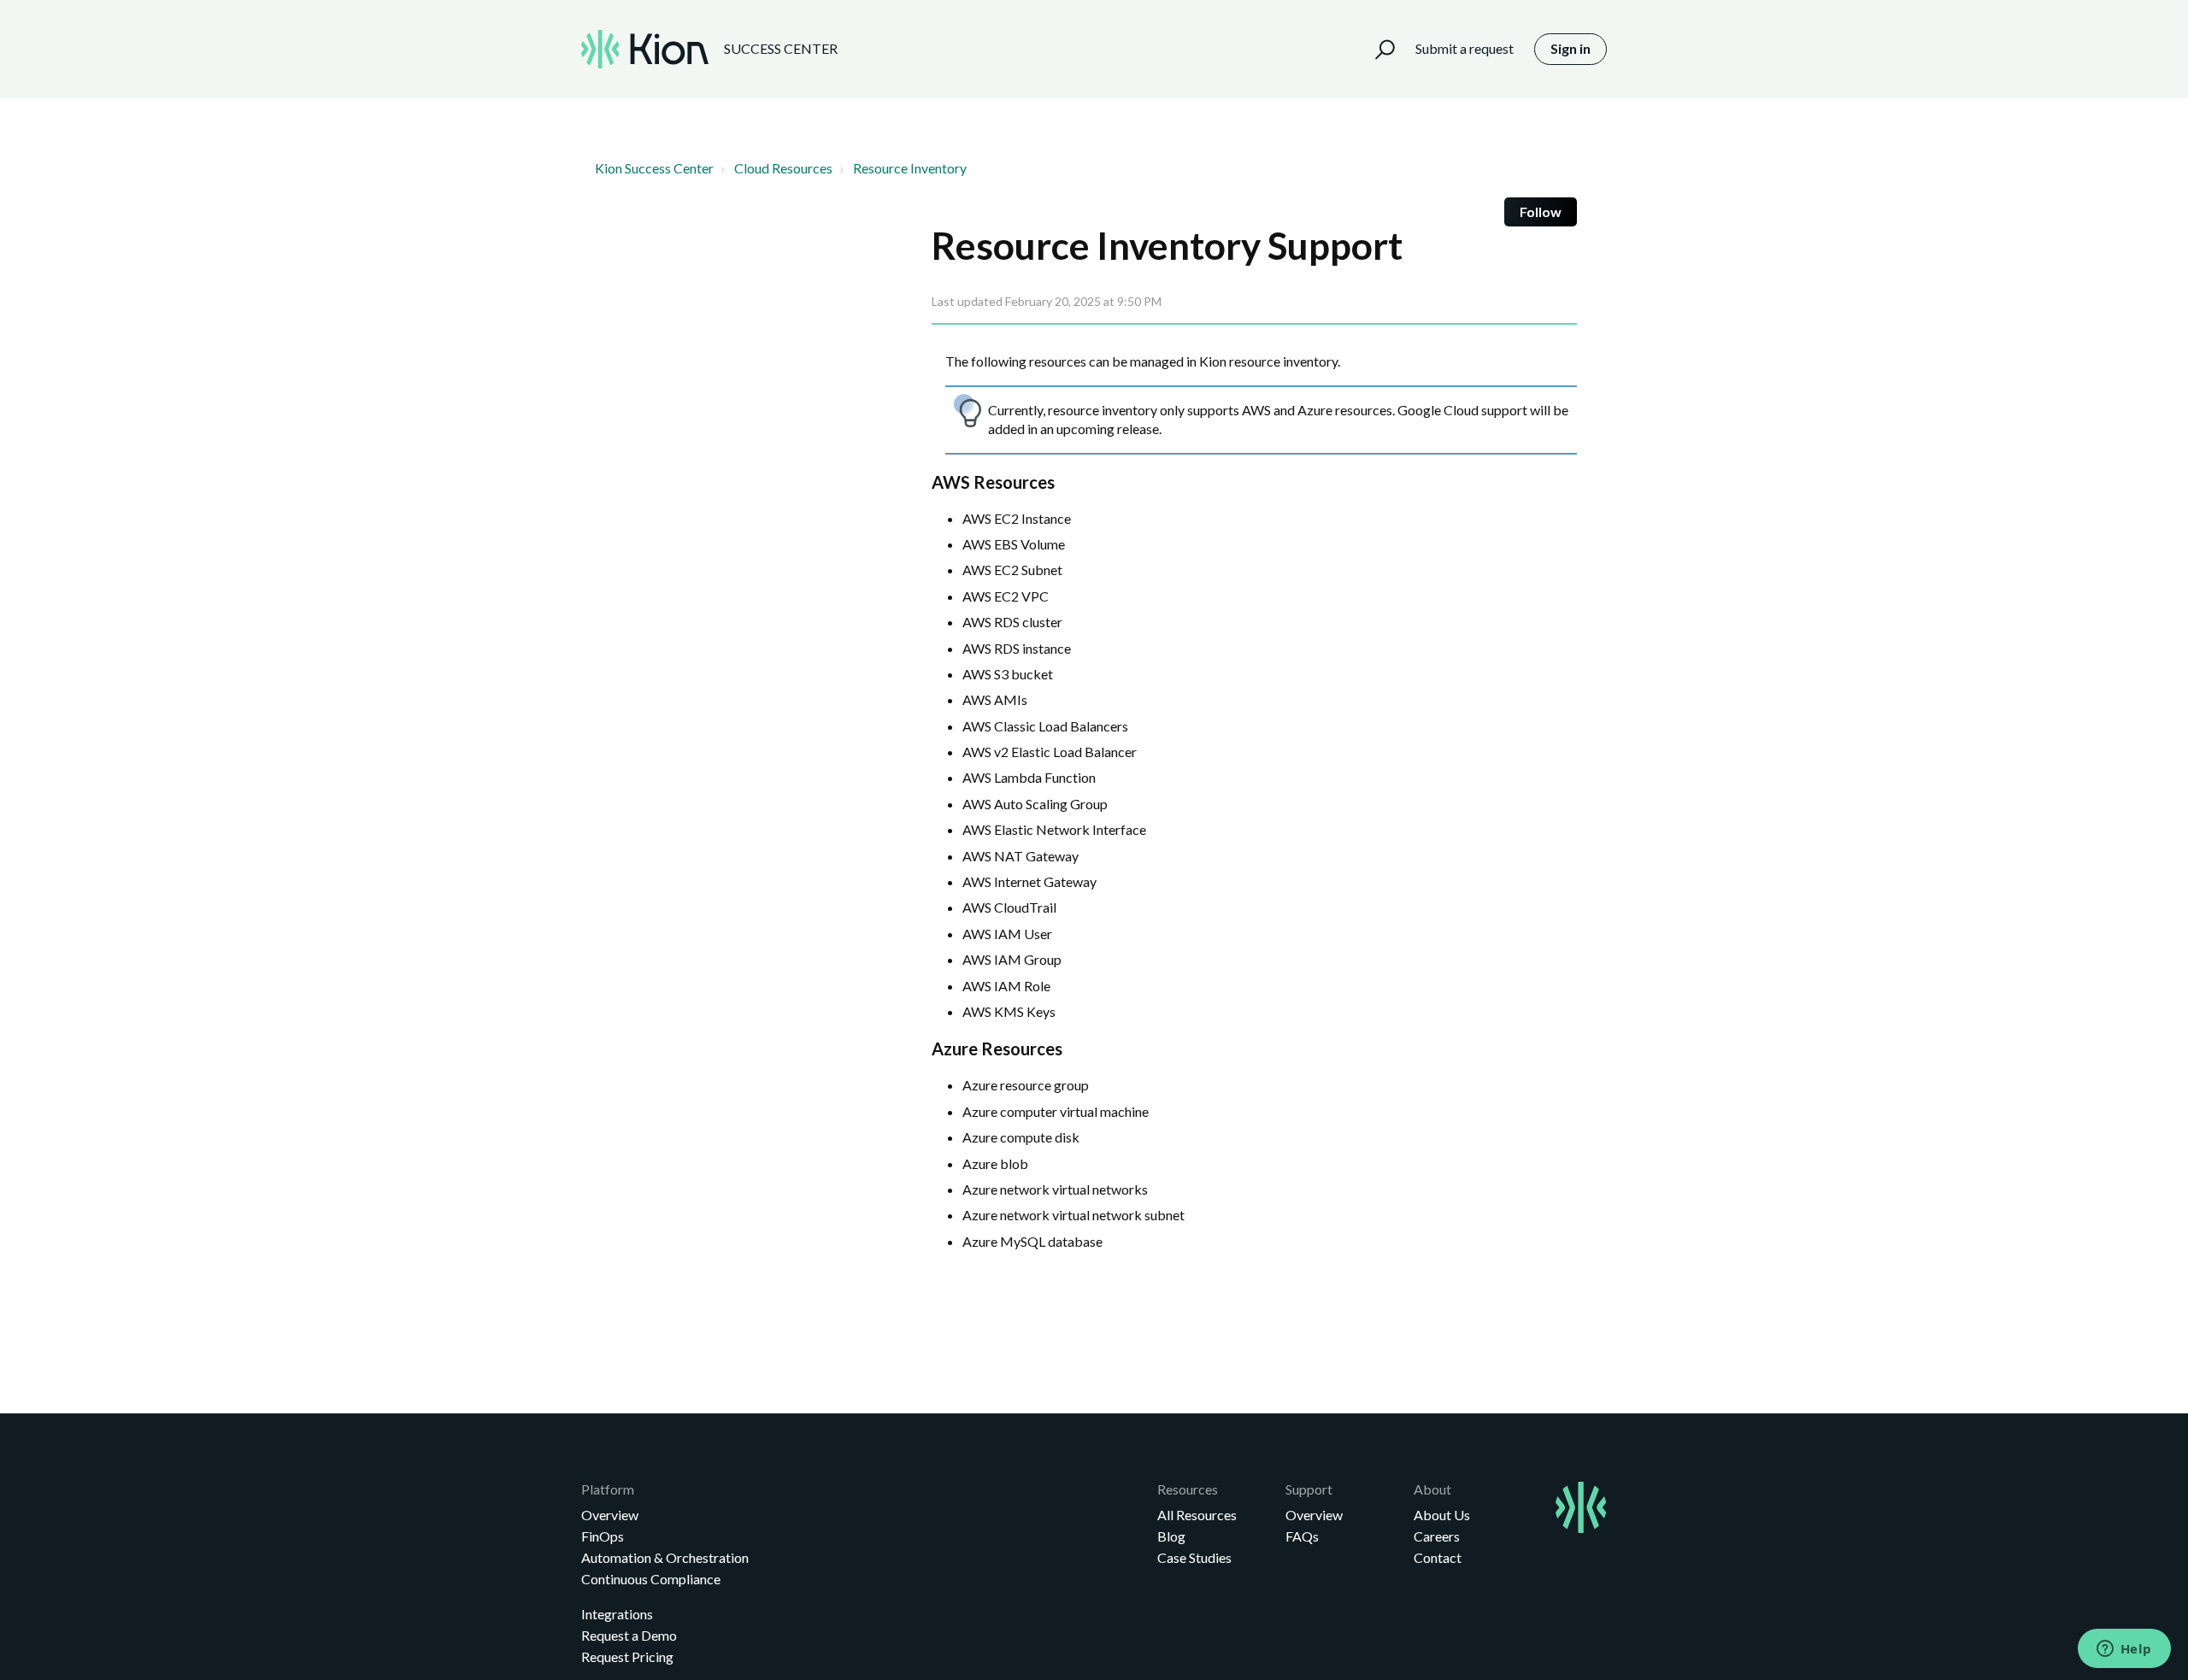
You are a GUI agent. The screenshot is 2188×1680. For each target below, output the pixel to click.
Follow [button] (1541, 211)
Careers (1437, 1536)
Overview (610, 1515)
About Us (1442, 1515)
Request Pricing (627, 1657)
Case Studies (1194, 1557)
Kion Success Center (654, 168)
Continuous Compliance (651, 1579)
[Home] (645, 49)
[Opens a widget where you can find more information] (2124, 1650)
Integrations (617, 1614)
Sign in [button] (1570, 48)
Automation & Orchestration (665, 1557)
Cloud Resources (783, 168)
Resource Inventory (910, 168)
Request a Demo (629, 1635)
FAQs (1302, 1536)
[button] (1377, 49)
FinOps (603, 1536)
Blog (1171, 1536)
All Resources (1197, 1515)
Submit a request (1465, 48)
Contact (1438, 1557)
